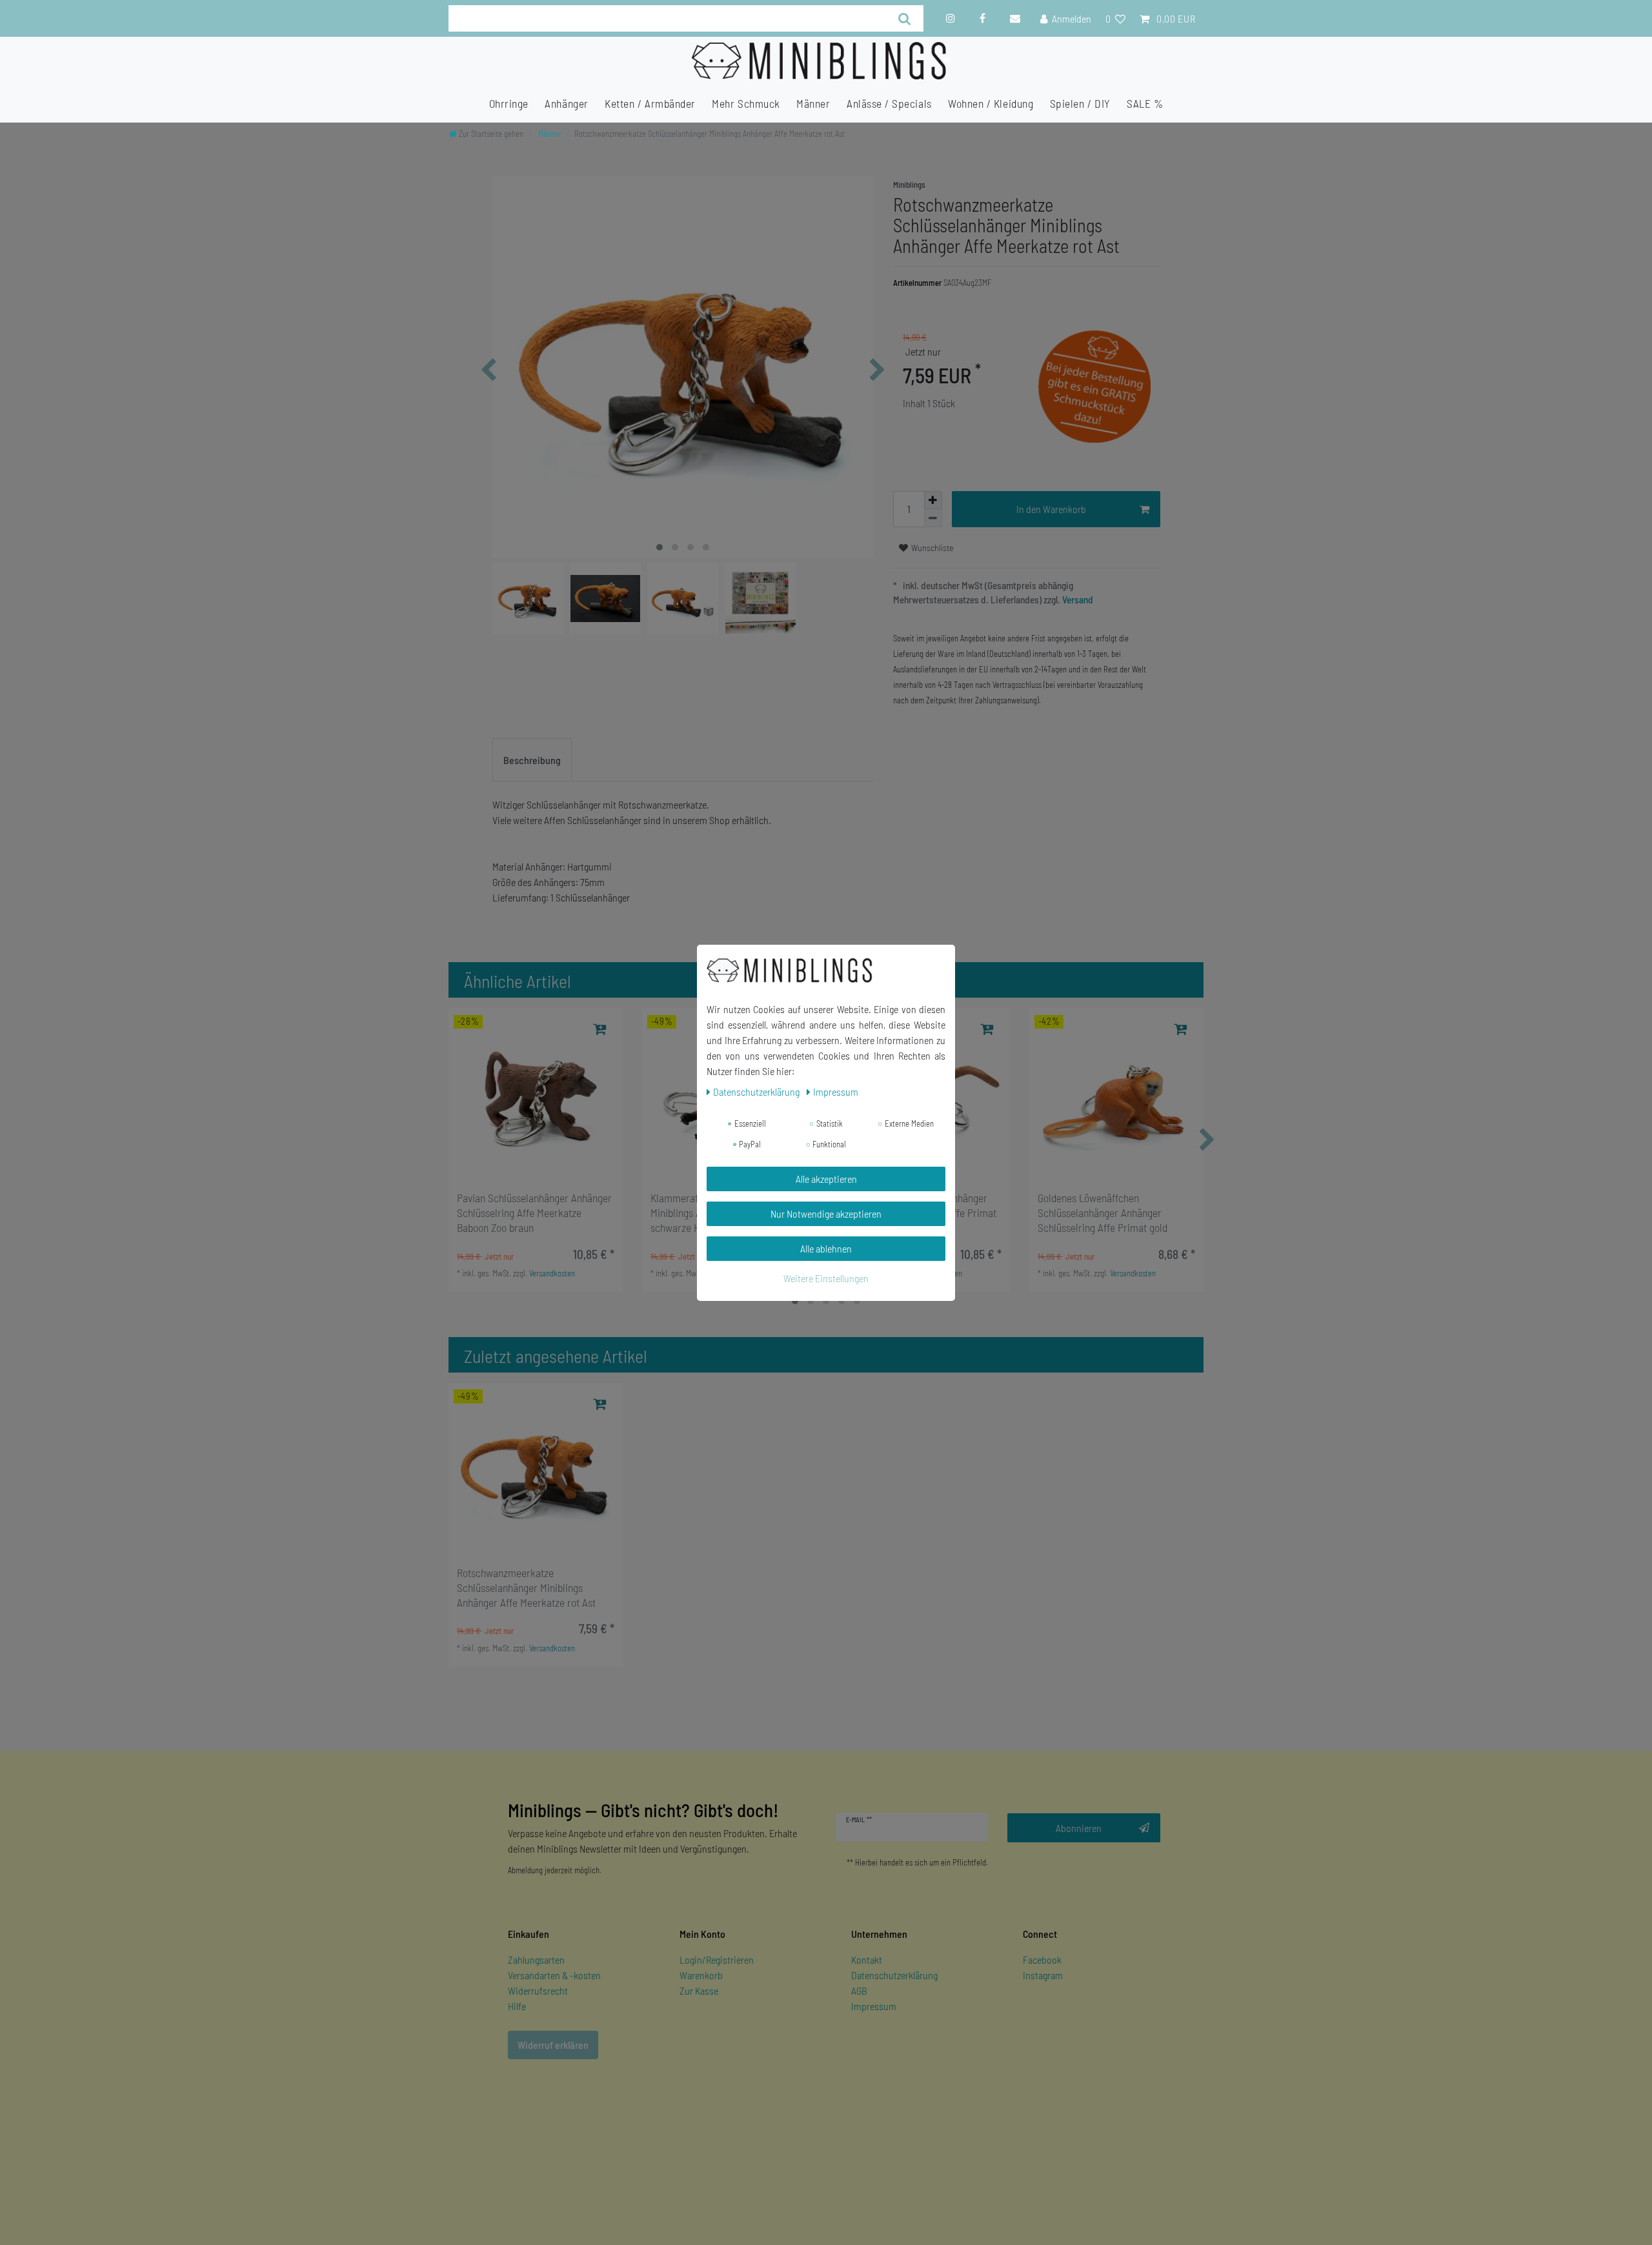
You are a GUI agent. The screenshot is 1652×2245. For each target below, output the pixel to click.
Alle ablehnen (826, 1248)
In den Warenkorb (1051, 509)
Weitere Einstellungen (826, 1278)
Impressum (874, 2006)
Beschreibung (532, 760)
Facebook (1042, 1959)
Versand (1077, 599)
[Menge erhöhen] (933, 500)
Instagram (1043, 1975)
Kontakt (867, 1959)
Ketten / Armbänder (650, 103)
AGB (859, 1990)
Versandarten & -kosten (554, 1975)
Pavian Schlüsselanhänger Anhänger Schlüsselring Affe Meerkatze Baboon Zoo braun (534, 1213)
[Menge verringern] (933, 518)
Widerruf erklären (553, 2045)
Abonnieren (1079, 1828)
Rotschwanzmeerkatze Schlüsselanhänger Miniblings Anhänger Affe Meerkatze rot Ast (526, 1587)
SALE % (1145, 103)
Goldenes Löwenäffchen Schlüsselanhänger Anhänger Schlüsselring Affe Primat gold (1103, 1213)
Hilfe (517, 2006)
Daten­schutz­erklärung (757, 1092)
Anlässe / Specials (889, 103)
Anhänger (566, 103)
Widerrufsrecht (538, 1990)
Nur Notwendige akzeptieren (826, 1213)
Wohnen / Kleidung (991, 103)
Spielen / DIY (1080, 103)
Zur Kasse (699, 1990)
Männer (813, 103)
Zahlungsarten (536, 1959)
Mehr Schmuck (746, 103)
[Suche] (905, 18)
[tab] (532, 760)
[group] (536, 1095)
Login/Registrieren (717, 1959)
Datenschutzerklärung (894, 1975)
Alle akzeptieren (826, 1179)
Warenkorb (701, 1975)
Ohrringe (509, 103)
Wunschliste (932, 548)
